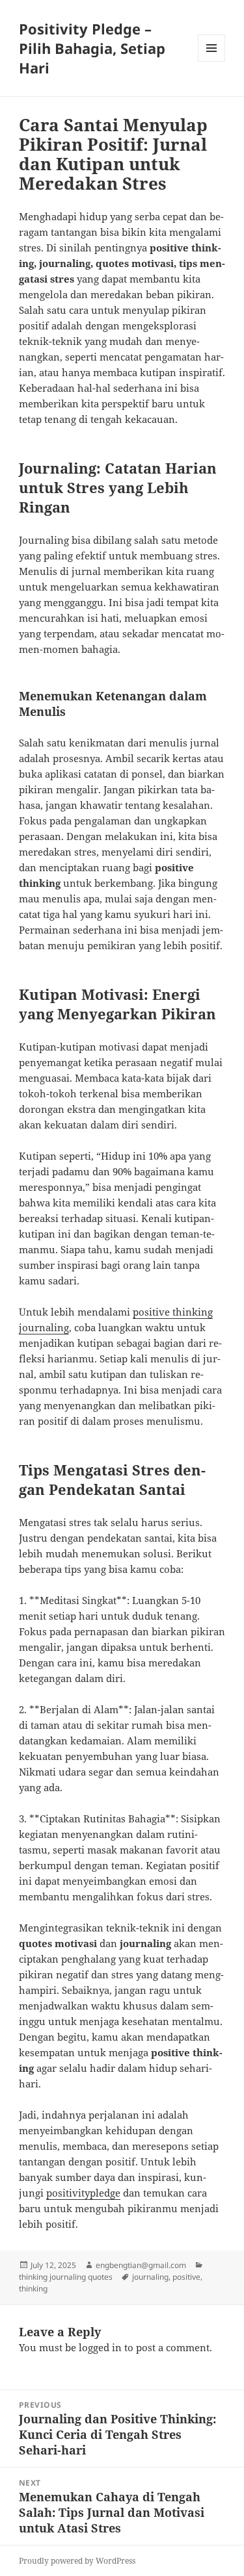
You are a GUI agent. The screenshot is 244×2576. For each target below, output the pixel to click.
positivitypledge (83, 2193)
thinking (33, 2289)
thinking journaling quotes (66, 2277)
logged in (100, 2347)
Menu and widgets (212, 61)
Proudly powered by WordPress (77, 2561)
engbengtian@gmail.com (141, 2265)
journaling (150, 2277)
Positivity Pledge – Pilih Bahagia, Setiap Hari (92, 48)
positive (186, 2277)
